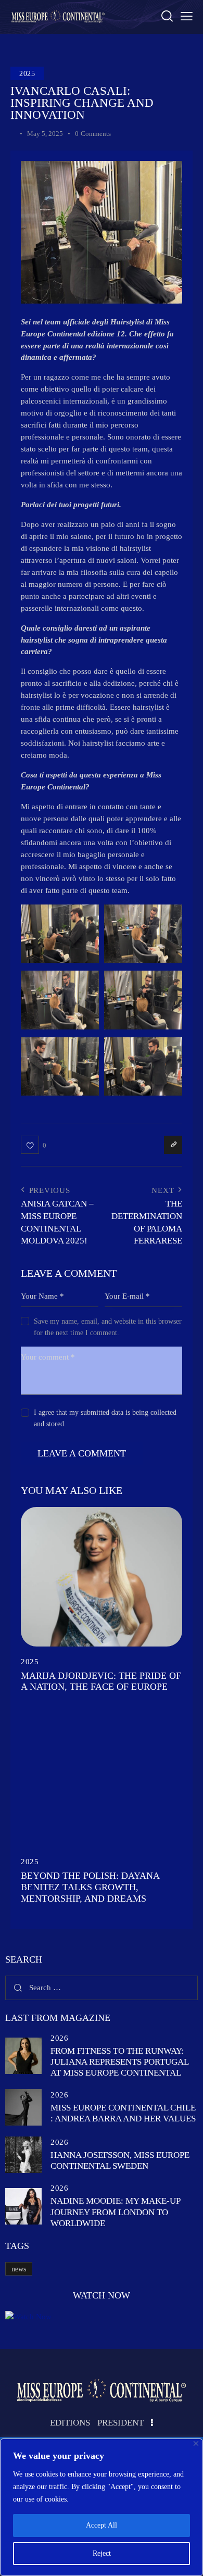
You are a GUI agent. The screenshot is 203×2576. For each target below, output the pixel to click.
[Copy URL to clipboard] (173, 1145)
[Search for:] (102, 1988)
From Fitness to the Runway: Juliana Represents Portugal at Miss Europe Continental (119, 2062)
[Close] (196, 2443)
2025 (27, 74)
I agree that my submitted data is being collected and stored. (105, 1418)
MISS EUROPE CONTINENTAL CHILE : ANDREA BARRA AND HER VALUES (123, 2113)
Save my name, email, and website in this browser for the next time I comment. (108, 1327)
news (19, 2269)
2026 (59, 2038)
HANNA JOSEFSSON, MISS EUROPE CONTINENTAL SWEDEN (120, 2160)
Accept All (102, 2525)
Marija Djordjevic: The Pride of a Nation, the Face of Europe (101, 1681)
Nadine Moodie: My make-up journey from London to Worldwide (115, 2212)
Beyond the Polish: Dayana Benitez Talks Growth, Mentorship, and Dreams (90, 1887)
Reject (102, 2553)
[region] (102, 2507)
